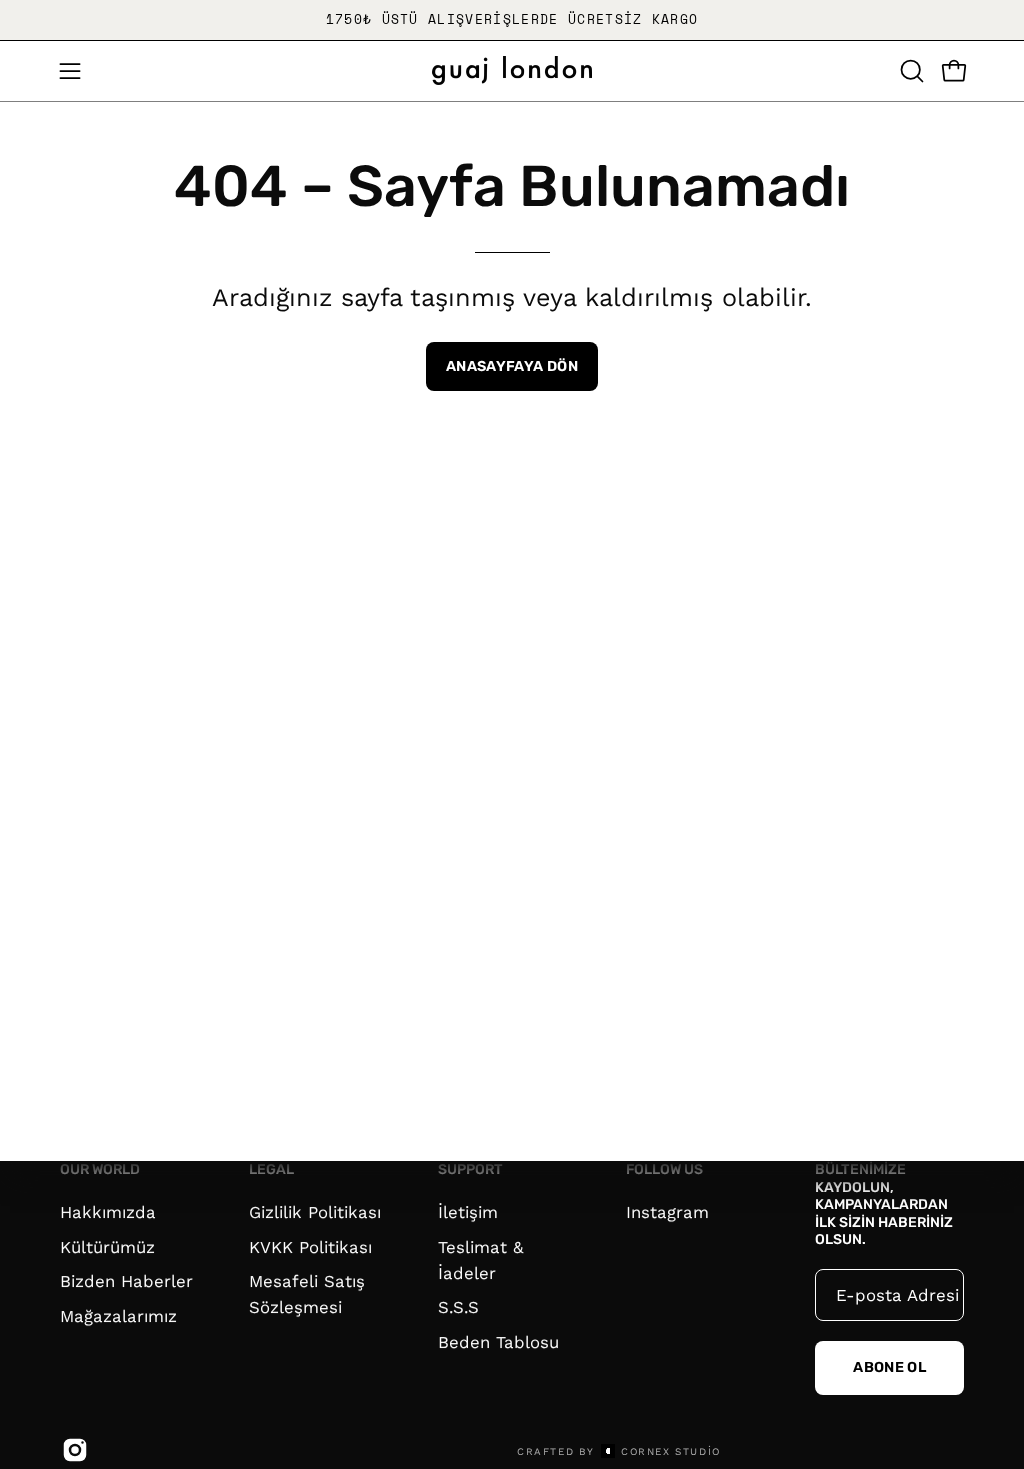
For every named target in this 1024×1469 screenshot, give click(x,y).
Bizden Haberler (126, 1281)
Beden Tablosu (498, 1342)
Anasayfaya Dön (512, 366)
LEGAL (271, 1169)
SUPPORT (470, 1169)
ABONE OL (889, 1367)
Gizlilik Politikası (315, 1212)
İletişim (468, 1212)
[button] (910, 71)
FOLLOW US (664, 1169)
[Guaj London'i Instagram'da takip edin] (72, 1450)
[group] (512, 20)
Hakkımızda (108, 1212)
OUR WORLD (100, 1169)
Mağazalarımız (118, 1315)
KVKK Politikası (310, 1246)
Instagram (667, 1212)
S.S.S (458, 1307)
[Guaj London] (512, 70)
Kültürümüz (107, 1246)
